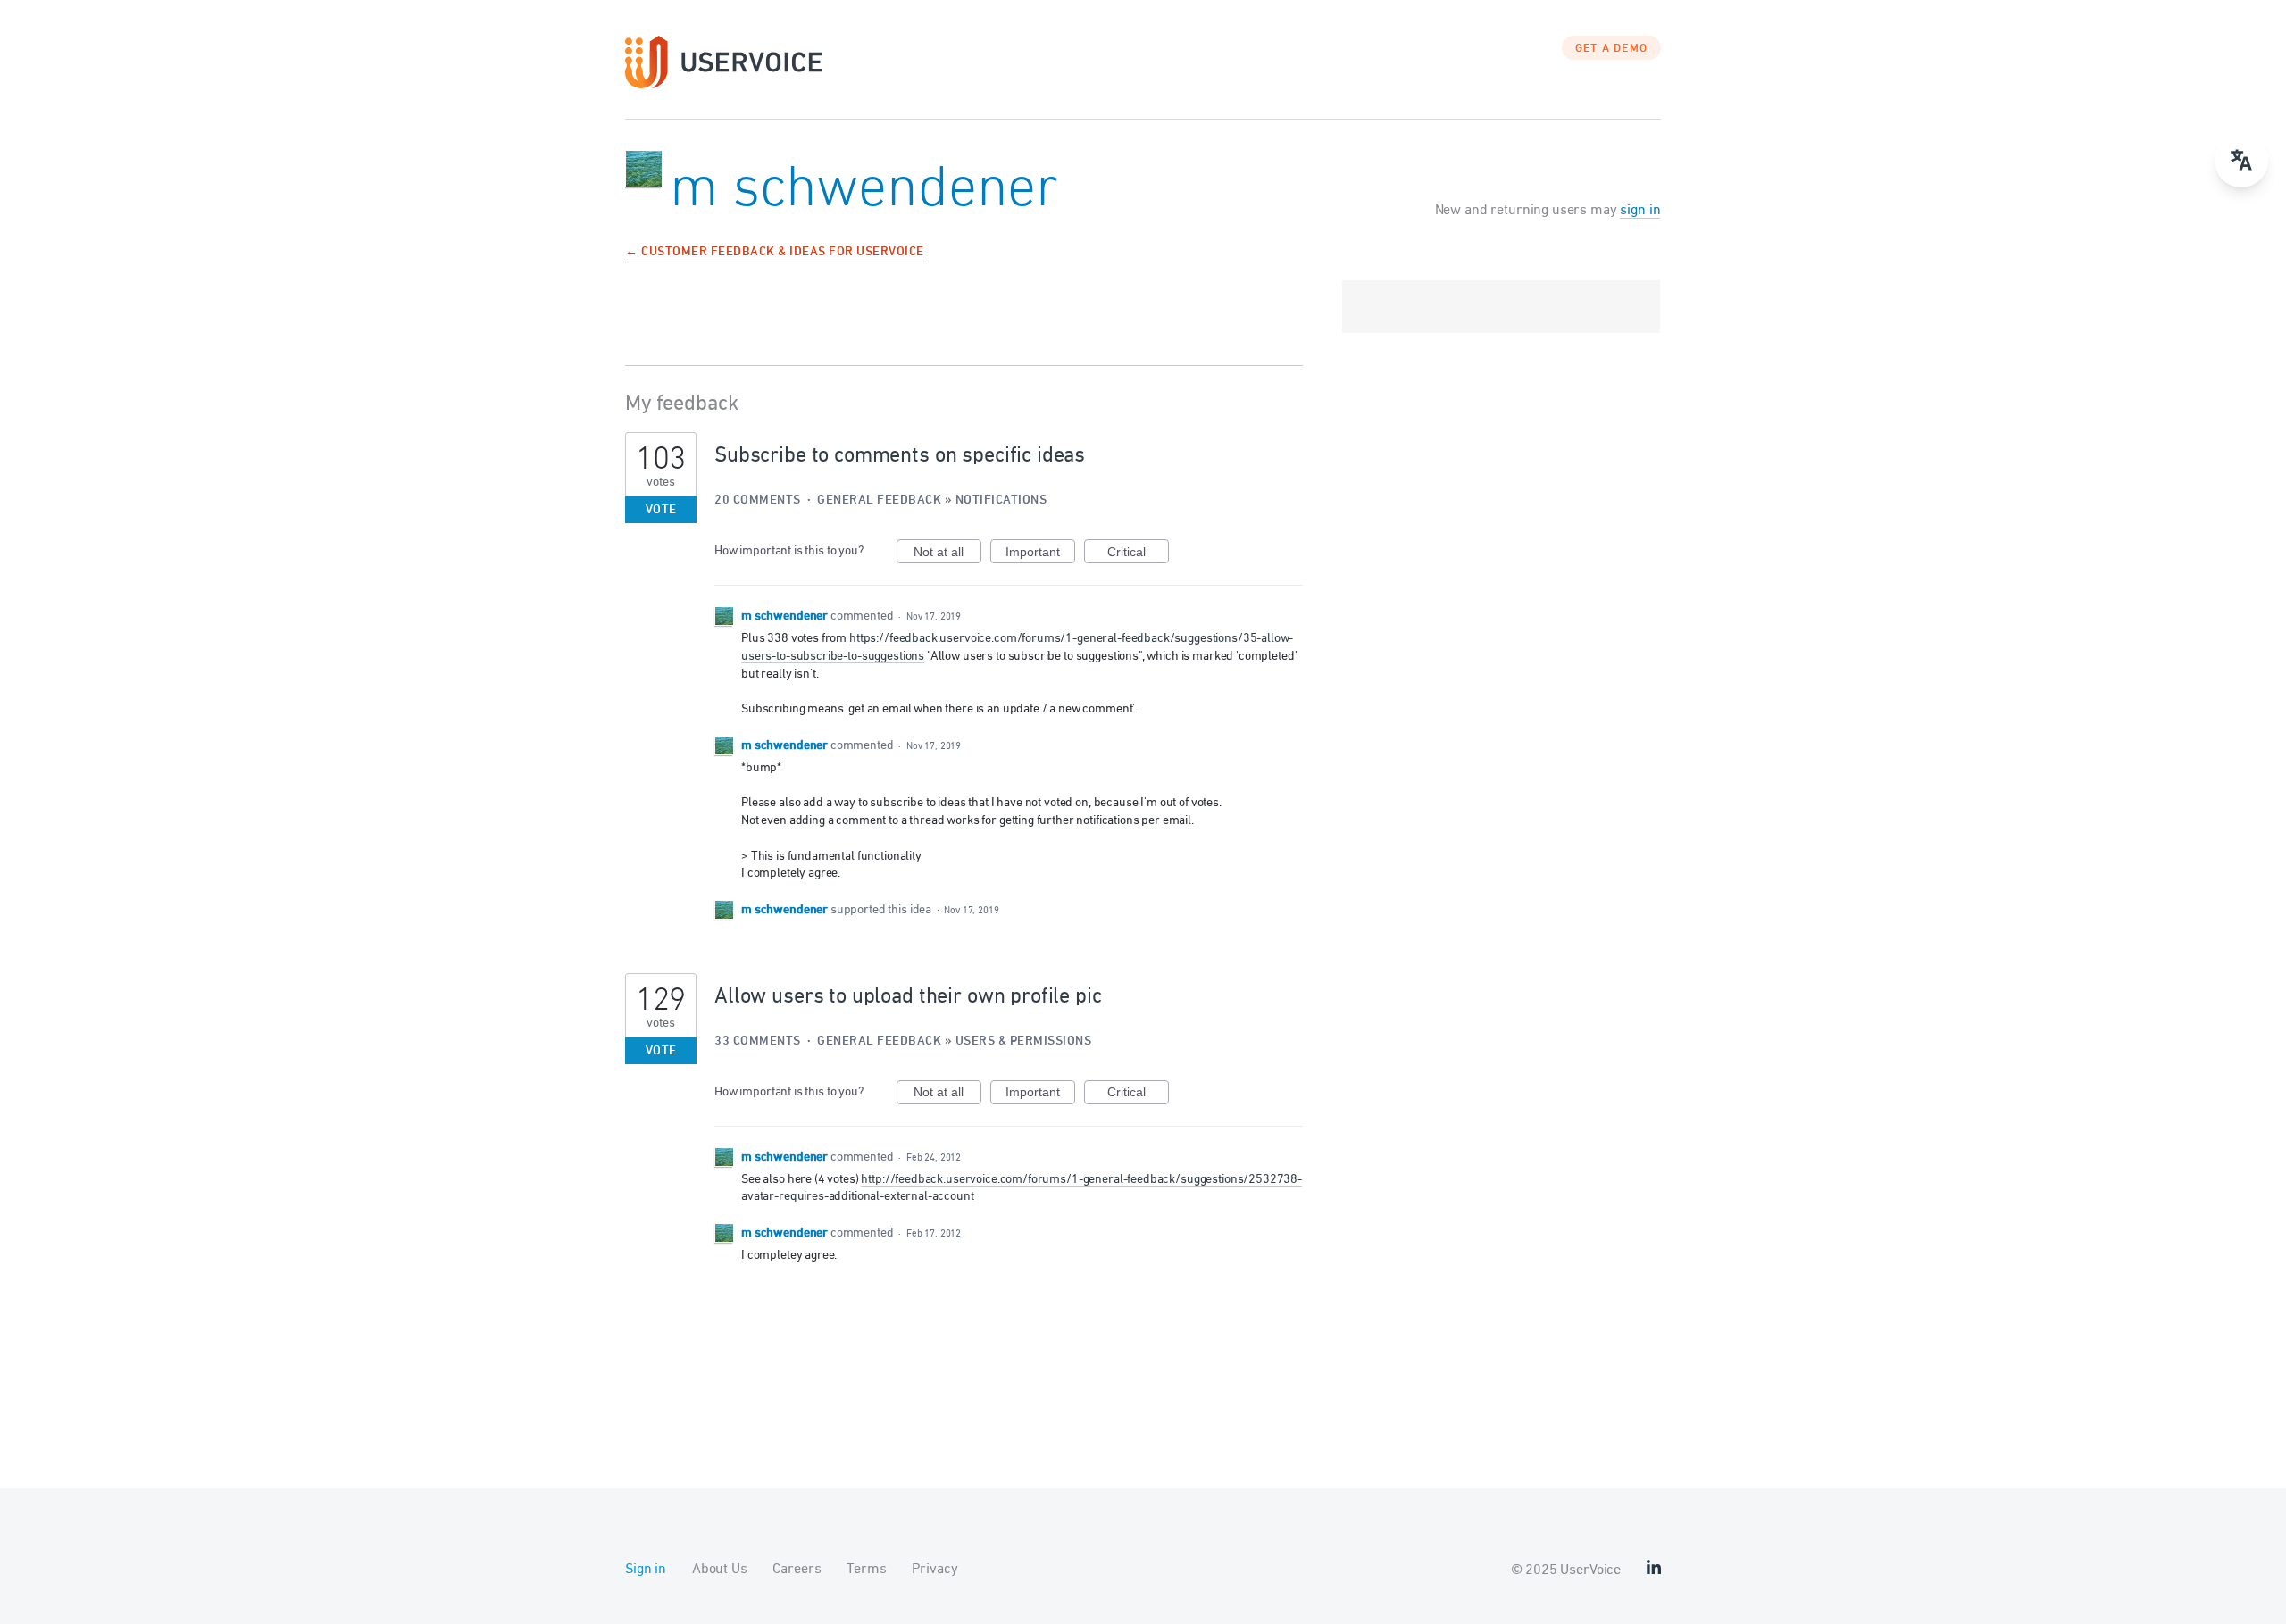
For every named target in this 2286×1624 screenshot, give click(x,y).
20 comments (758, 500)
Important (1040, 554)
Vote (661, 510)
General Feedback (879, 500)
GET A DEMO (1612, 49)
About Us (720, 1570)
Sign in (646, 1570)
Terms (866, 1570)
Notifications (1001, 500)
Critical (1138, 554)
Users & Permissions (1024, 1041)
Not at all (947, 554)
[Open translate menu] (2241, 161)
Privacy (934, 1570)
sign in (1640, 211)
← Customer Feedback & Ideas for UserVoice (775, 253)
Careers (797, 1570)
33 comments (758, 1041)
